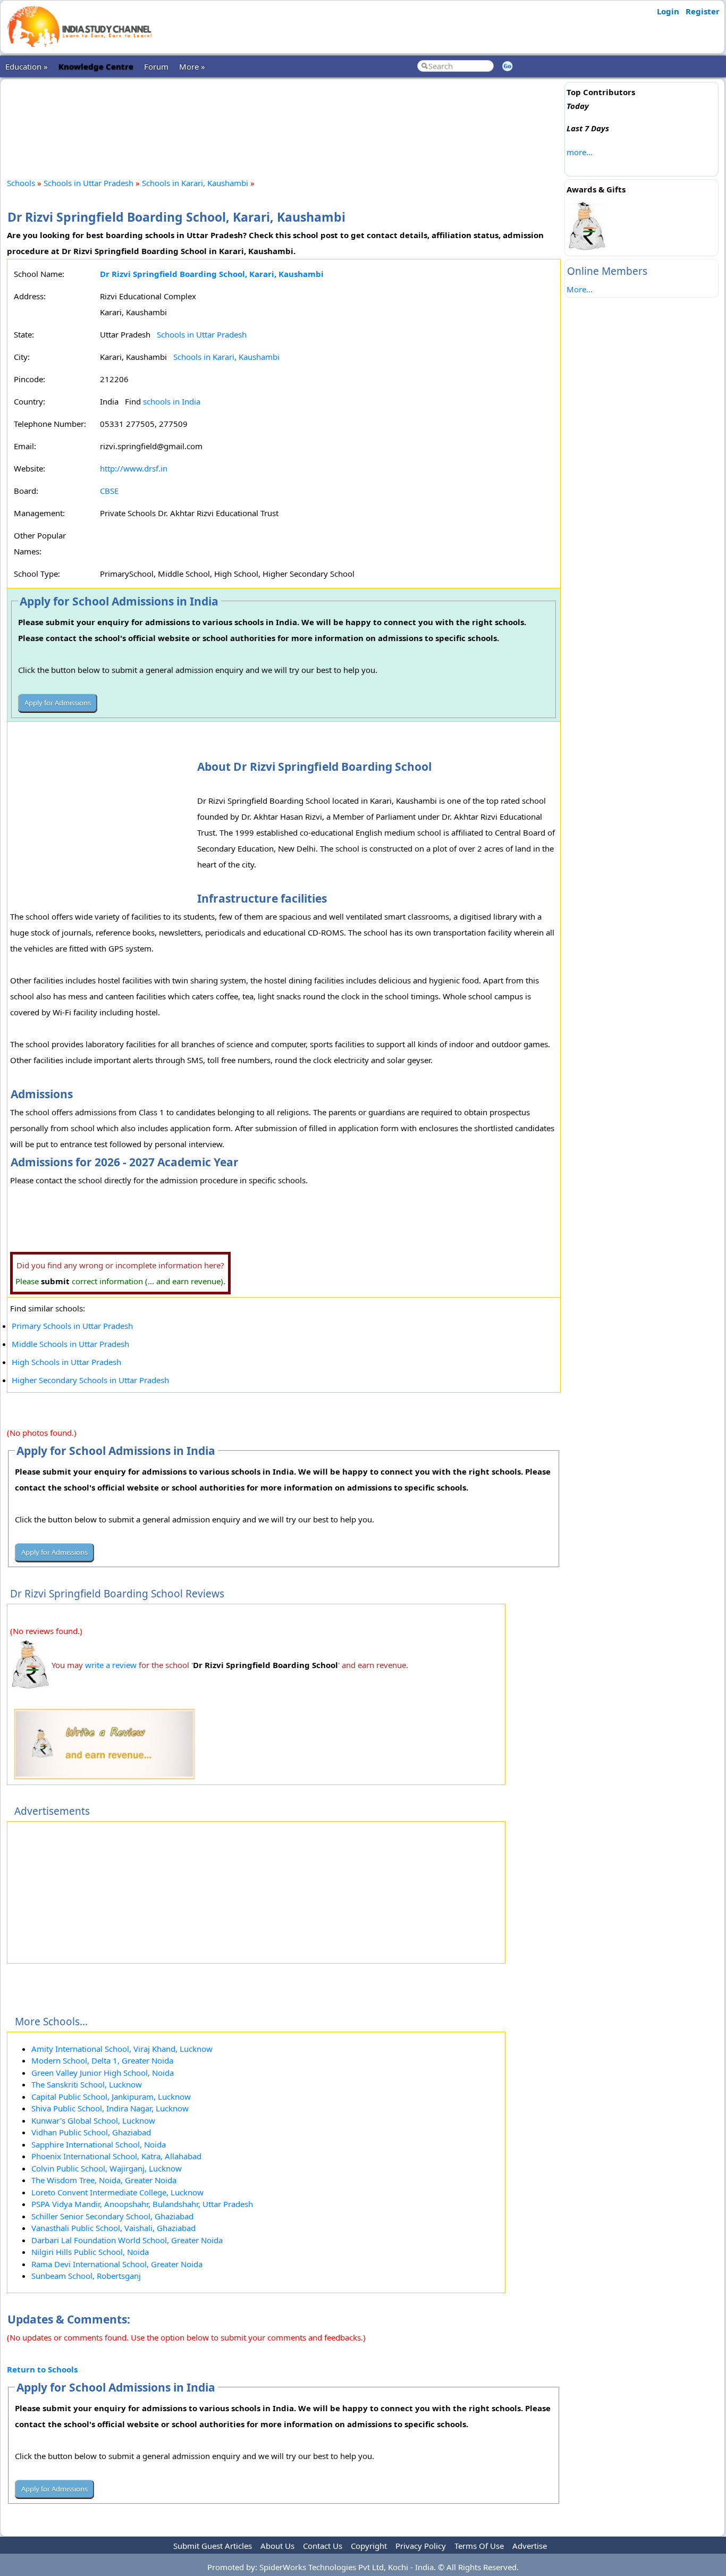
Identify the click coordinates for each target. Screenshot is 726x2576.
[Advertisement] (284, 119)
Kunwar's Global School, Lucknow (93, 2120)
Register (703, 11)
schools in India (172, 401)
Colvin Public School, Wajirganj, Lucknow (107, 2168)
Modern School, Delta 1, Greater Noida (102, 2060)
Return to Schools (42, 2369)
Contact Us (323, 2546)
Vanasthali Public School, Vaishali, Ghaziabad (113, 2228)
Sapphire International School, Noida (99, 2144)
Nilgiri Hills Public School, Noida (90, 2252)
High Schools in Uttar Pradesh (66, 1362)
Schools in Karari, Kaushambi (195, 183)
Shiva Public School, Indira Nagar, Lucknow (110, 2108)
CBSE (109, 491)
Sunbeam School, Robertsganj (86, 2276)
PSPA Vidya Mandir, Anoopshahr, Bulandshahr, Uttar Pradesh (142, 2204)
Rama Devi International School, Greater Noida (117, 2264)
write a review (111, 1665)
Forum (156, 66)
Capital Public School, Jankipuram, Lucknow (111, 2097)
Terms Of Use (479, 2546)
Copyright (369, 2546)
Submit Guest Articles (213, 2546)
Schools (21, 183)
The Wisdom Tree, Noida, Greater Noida (104, 2180)
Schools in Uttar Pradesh (88, 183)
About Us (277, 2546)
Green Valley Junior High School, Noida (103, 2073)
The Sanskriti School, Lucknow (87, 2084)
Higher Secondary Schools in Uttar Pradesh (90, 1380)
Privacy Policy (421, 2546)
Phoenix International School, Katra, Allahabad (116, 2156)
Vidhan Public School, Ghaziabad (91, 2132)
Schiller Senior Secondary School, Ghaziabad (112, 2216)
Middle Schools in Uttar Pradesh (70, 1344)
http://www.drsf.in (134, 468)
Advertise (530, 2546)
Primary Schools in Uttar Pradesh (72, 1326)
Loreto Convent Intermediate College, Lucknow (117, 2192)
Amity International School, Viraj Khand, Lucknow (122, 2049)
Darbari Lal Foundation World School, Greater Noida (127, 2240)
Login (668, 11)
